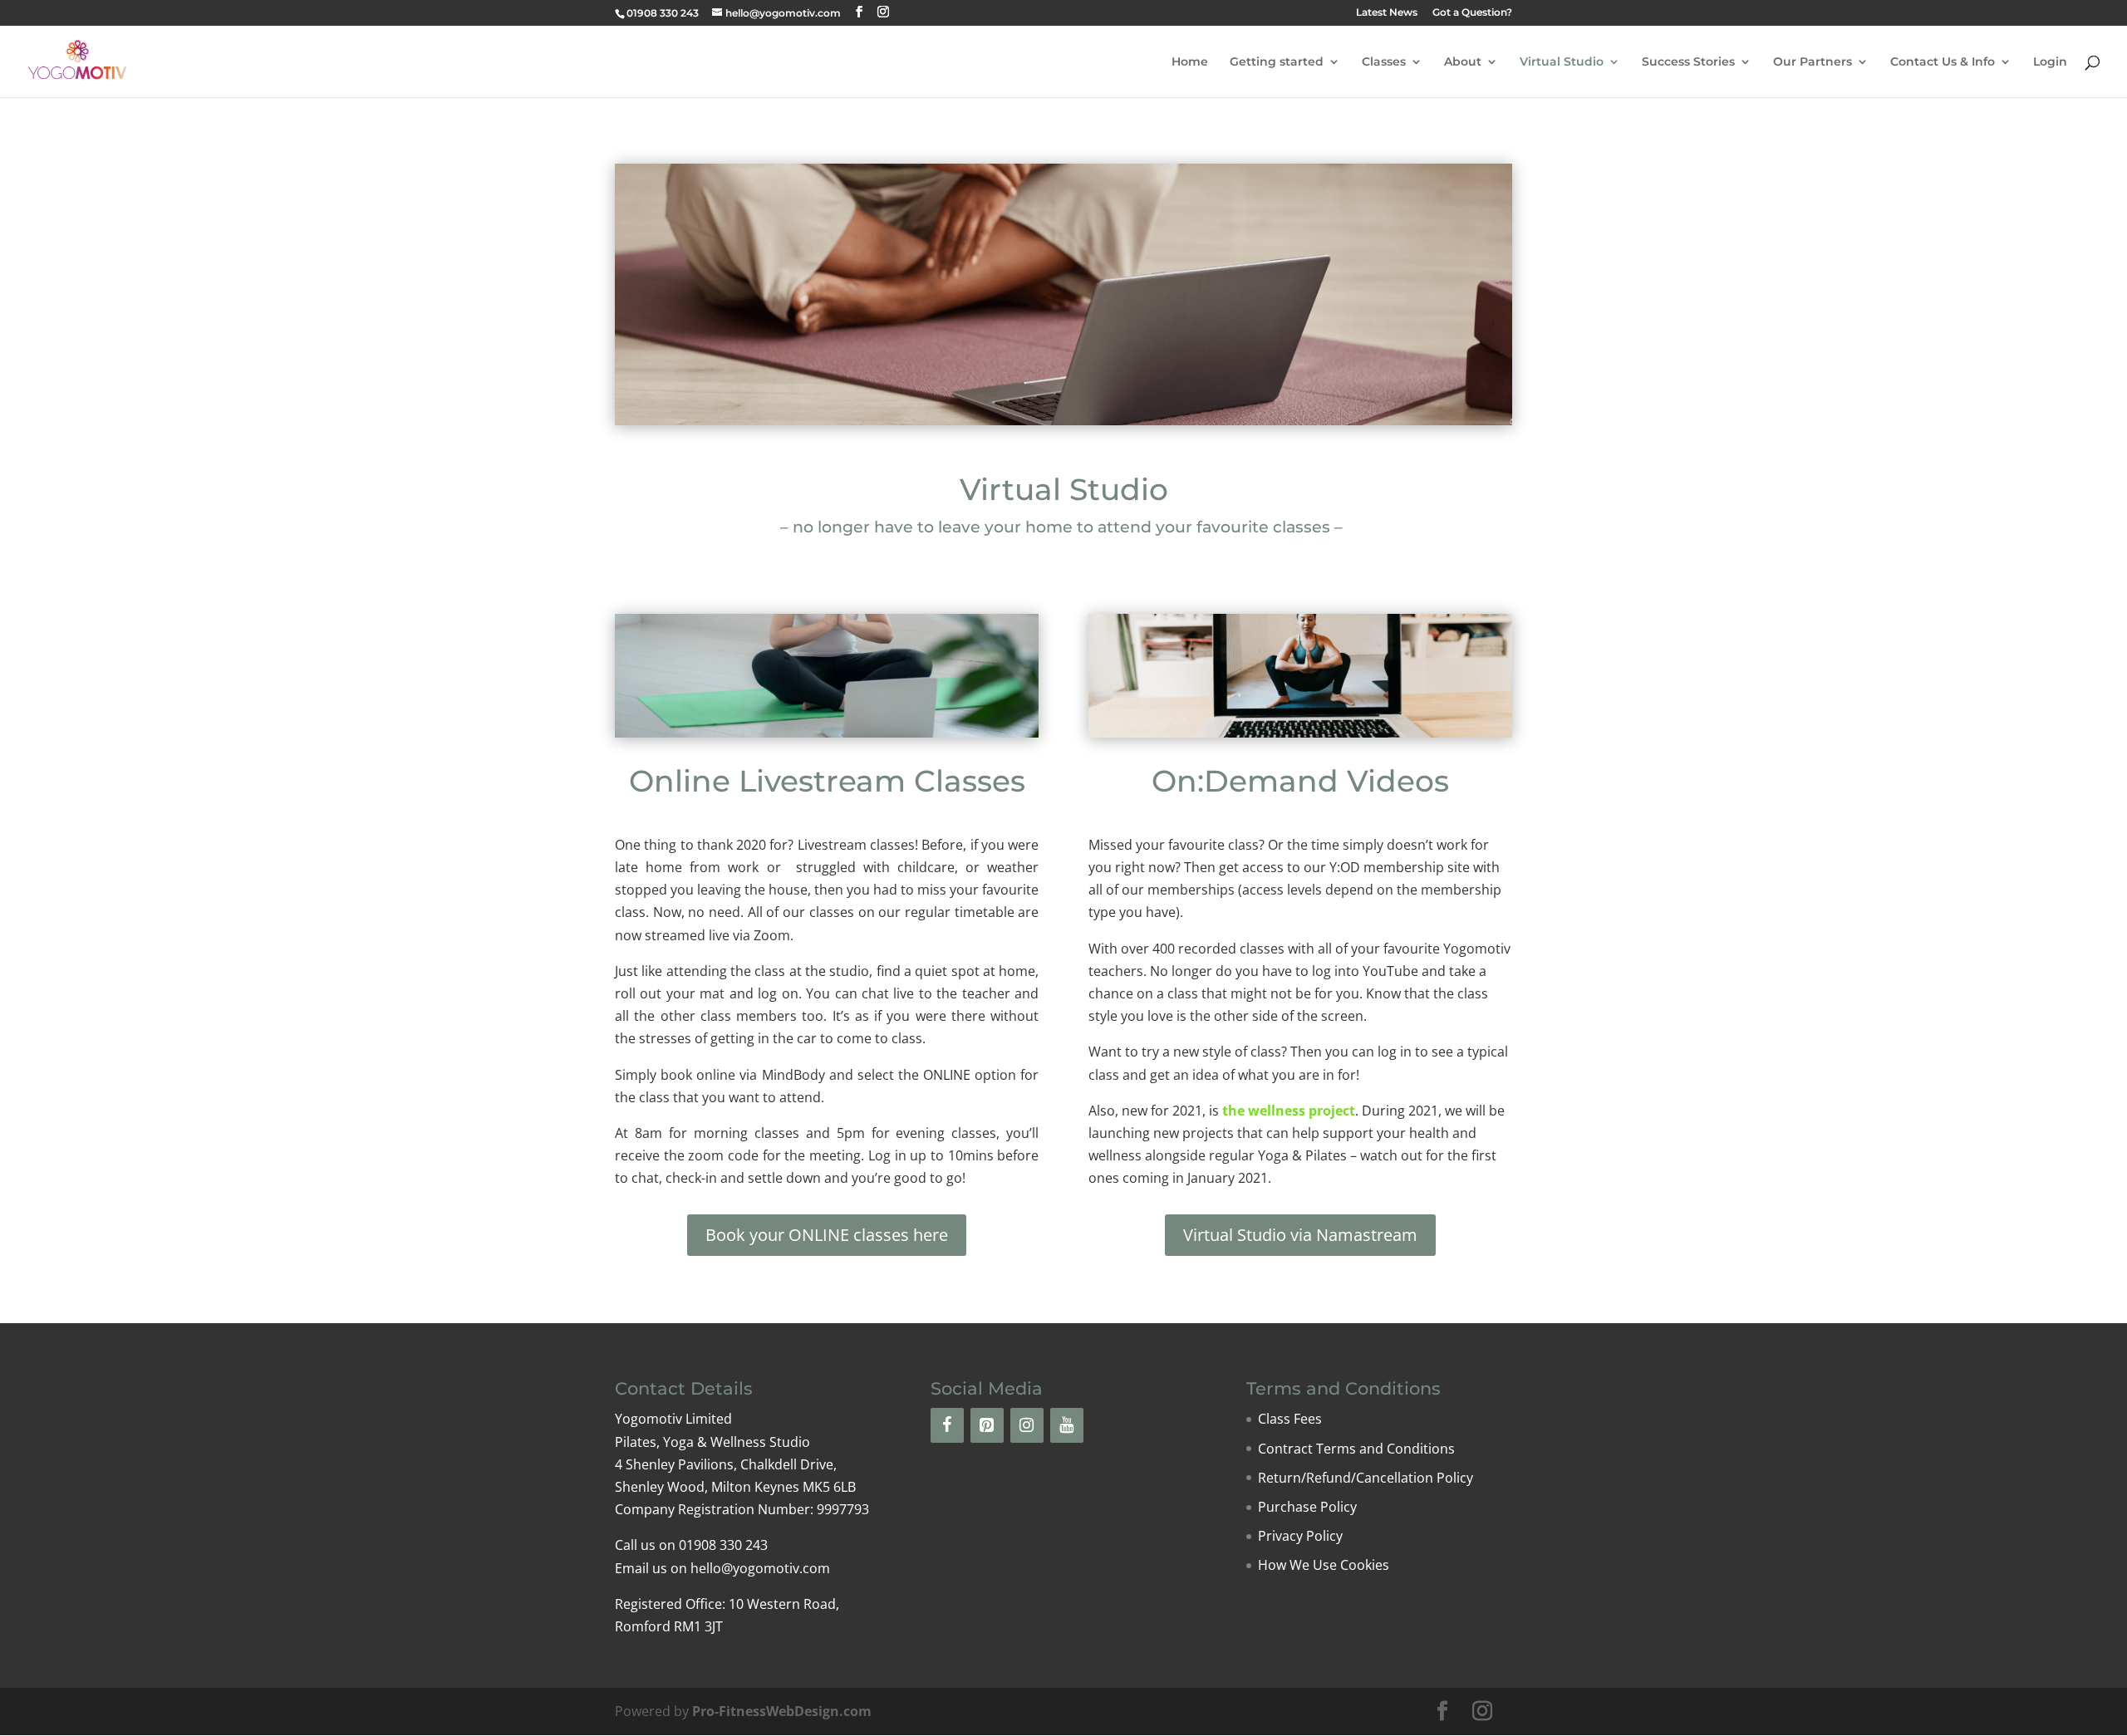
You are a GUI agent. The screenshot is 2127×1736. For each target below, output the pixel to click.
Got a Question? (1472, 13)
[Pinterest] (987, 1425)
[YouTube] (1067, 1425)
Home (1190, 62)
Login (2050, 62)
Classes (1384, 62)
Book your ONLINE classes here (827, 1235)
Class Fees (1290, 1419)
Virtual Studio (1562, 62)
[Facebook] (947, 1425)
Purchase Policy (1307, 1507)
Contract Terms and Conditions (1356, 1449)
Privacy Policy (1300, 1536)
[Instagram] (1027, 1425)
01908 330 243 (663, 13)
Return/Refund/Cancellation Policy (1366, 1478)
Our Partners (1813, 62)
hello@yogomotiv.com (760, 1568)
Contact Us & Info (1943, 62)
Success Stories (1688, 62)
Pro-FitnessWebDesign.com (782, 1711)
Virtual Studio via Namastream (1300, 1235)
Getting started (1277, 62)
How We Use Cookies (1324, 1565)
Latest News (1387, 13)
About (1463, 62)
